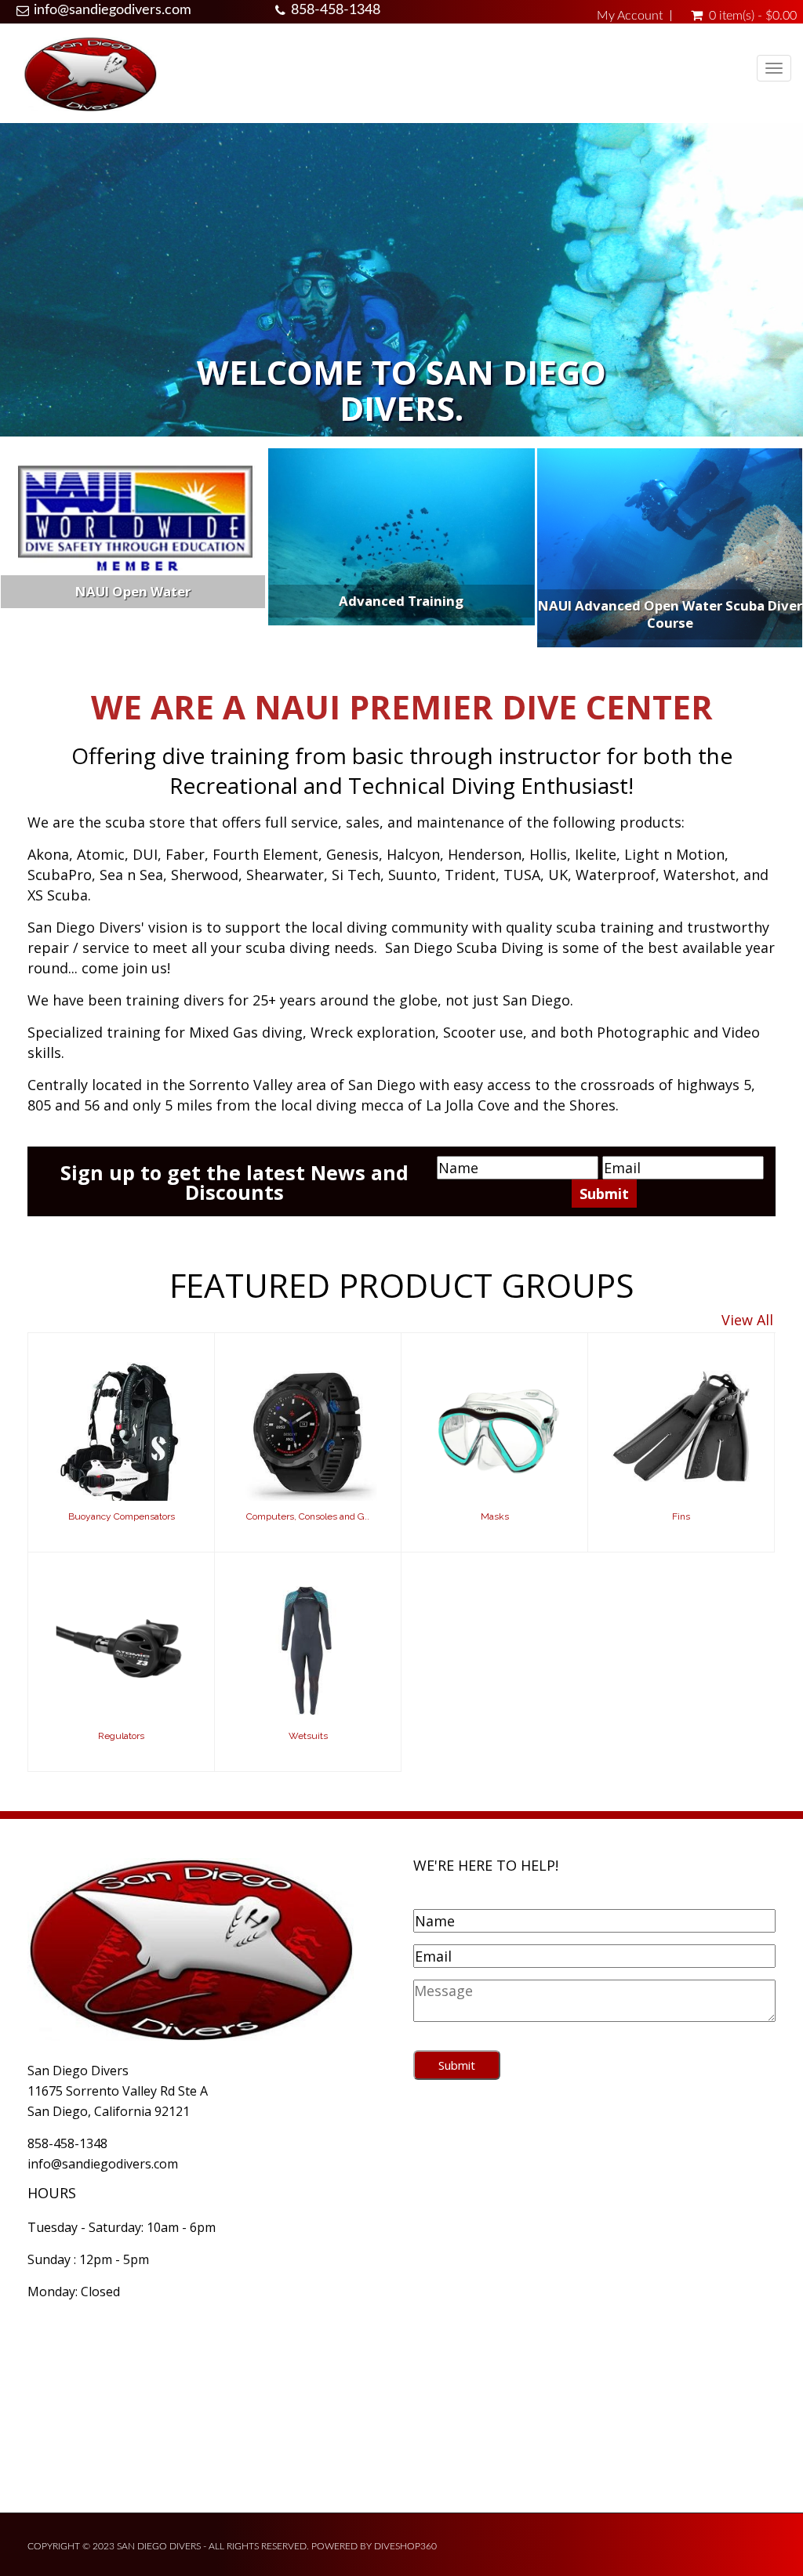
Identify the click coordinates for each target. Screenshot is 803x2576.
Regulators (121, 1736)
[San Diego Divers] (90, 73)
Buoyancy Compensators (122, 1516)
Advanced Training (401, 601)
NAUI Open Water (133, 591)
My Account (630, 16)
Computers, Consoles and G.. (308, 1516)
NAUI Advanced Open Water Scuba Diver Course (670, 614)
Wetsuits (308, 1736)
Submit (457, 2065)
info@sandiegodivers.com (113, 10)
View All (747, 1320)
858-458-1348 (336, 10)
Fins (681, 1516)
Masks (495, 1516)
